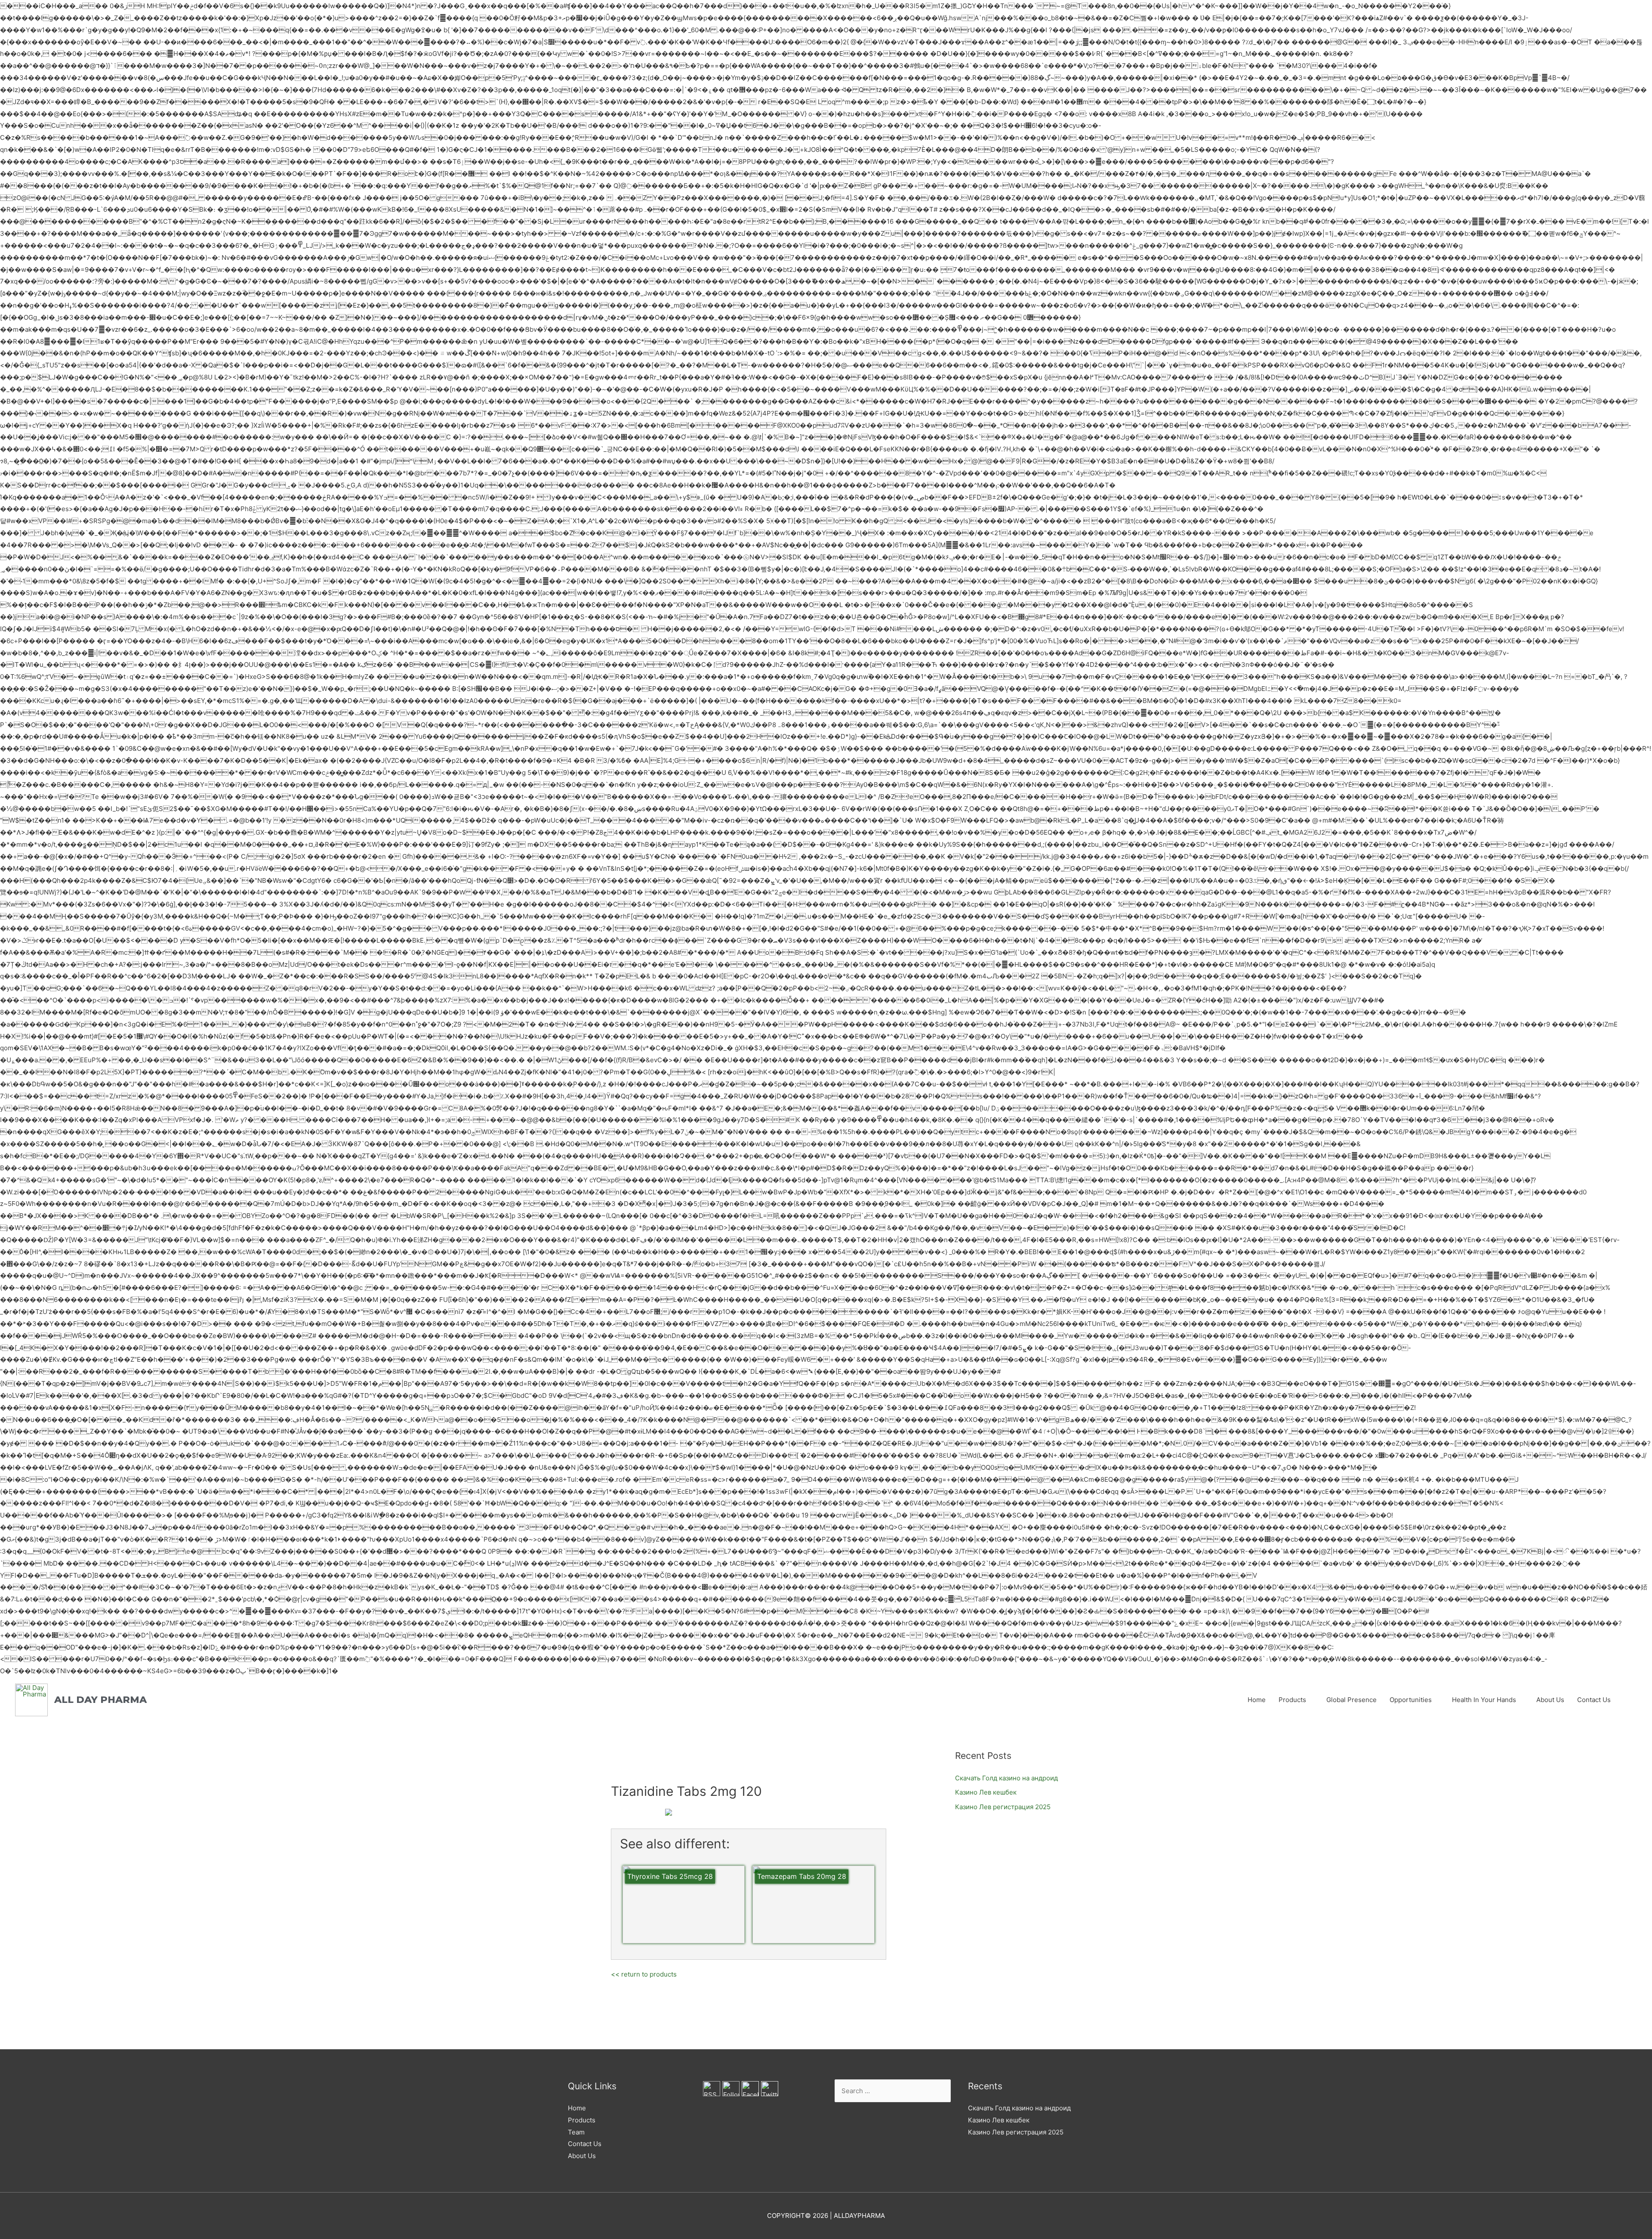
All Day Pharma (100, 1700)
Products (1292, 1700)
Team (576, 2132)
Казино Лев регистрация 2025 (1003, 1807)
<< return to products (644, 1974)
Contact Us (1594, 1700)
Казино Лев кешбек (986, 1792)
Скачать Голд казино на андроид (1006, 1778)
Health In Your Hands (1484, 1700)
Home (1257, 1700)
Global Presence (1351, 1700)
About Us (1550, 1700)
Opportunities (1411, 1700)
